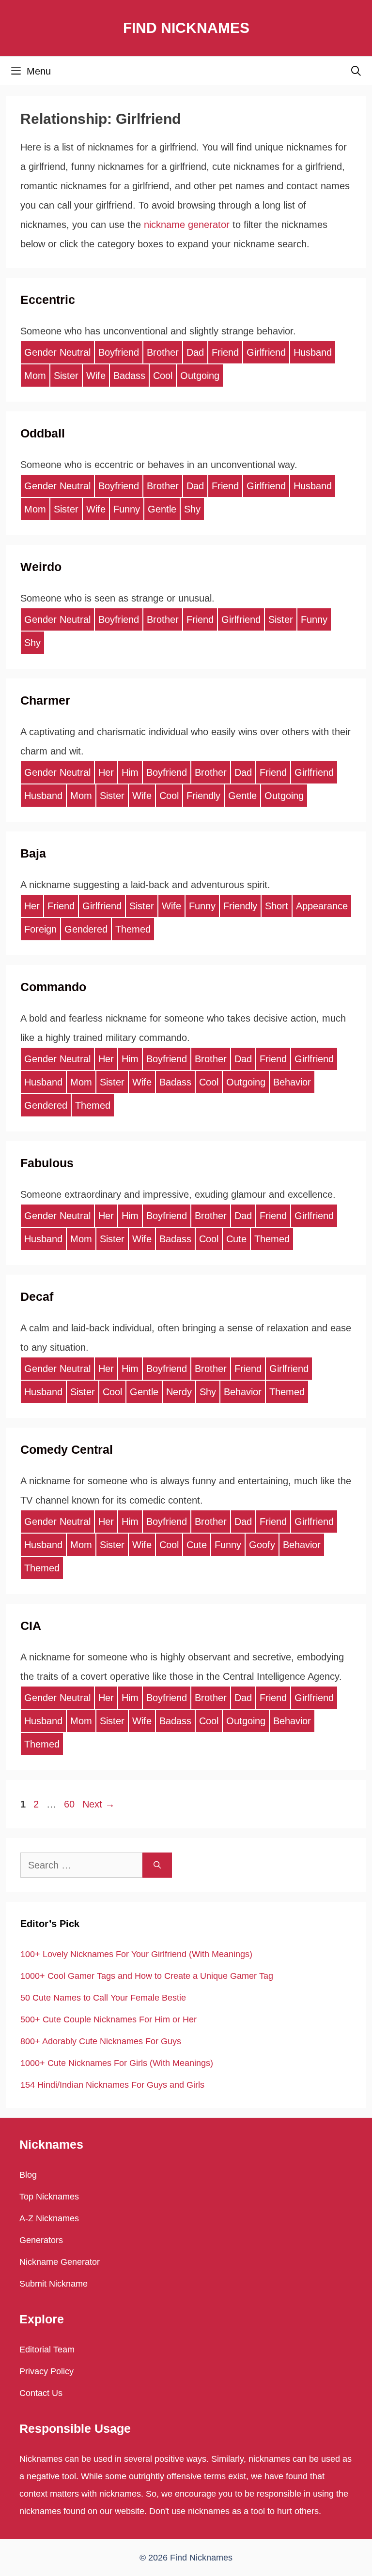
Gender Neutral (57, 352)
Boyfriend (119, 352)
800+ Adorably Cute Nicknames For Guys (101, 2041)
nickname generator (187, 225)
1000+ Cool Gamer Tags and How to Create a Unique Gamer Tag (147, 1976)
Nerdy (179, 1392)
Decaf (37, 1296)
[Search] (157, 1865)
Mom (35, 376)
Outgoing (200, 376)
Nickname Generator (60, 2262)
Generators (41, 2240)
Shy (192, 509)
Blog (28, 2175)
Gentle (162, 509)
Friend (225, 352)
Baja (33, 853)
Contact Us (41, 2393)
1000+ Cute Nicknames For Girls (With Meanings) (117, 2063)
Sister (66, 376)
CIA (31, 1626)
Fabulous (47, 1163)
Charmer (45, 700)
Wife (96, 376)
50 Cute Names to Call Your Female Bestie (103, 1998)
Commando (53, 987)
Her (106, 772)
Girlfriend (266, 352)
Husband (313, 352)
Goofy (262, 1545)
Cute (236, 1239)
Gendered (86, 929)
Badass (129, 376)
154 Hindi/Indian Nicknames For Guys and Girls (112, 2085)
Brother (163, 352)
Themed (133, 929)
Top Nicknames (49, 2197)
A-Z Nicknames (49, 2218)
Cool (163, 376)
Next (99, 1804)
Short (277, 906)
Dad (195, 352)
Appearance (322, 906)
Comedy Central (67, 1449)
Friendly (203, 796)
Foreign (40, 929)
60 (70, 1804)
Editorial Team (47, 2350)
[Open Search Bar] (356, 71)
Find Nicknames (186, 28)
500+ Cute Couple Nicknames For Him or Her (108, 2019)
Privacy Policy (46, 2371)
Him (130, 772)
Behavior (292, 1082)
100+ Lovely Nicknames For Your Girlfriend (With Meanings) (136, 1954)
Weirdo (41, 567)
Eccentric (48, 300)
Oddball (43, 433)
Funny (127, 509)
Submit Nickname (54, 2284)
